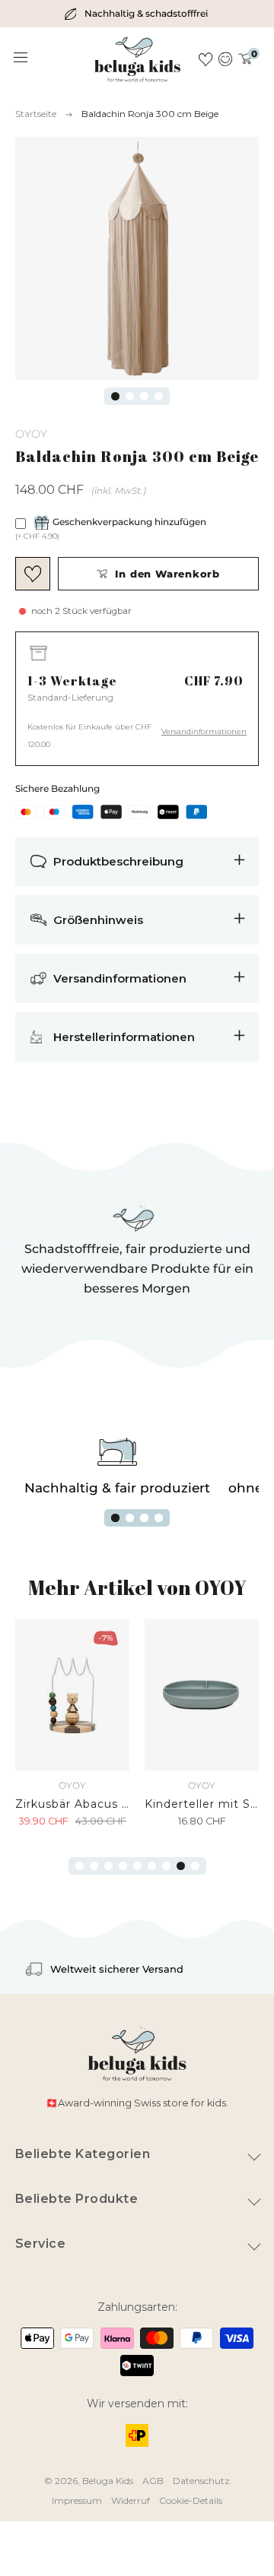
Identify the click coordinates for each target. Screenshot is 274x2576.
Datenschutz (201, 2481)
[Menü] (21, 58)
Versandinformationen (204, 731)
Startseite (36, 114)
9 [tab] (195, 1866)
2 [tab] (130, 396)
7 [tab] (166, 1866)
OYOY (31, 434)
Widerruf (131, 2500)
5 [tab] (137, 1866)
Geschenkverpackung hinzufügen (129, 522)
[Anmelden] (226, 59)
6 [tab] (152, 1866)
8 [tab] (181, 1866)
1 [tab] (115, 396)
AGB (153, 2481)
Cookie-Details (191, 2500)
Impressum (77, 2500)
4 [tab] (159, 396)
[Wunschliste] (205, 59)
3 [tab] (144, 396)
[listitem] (137, 14)
